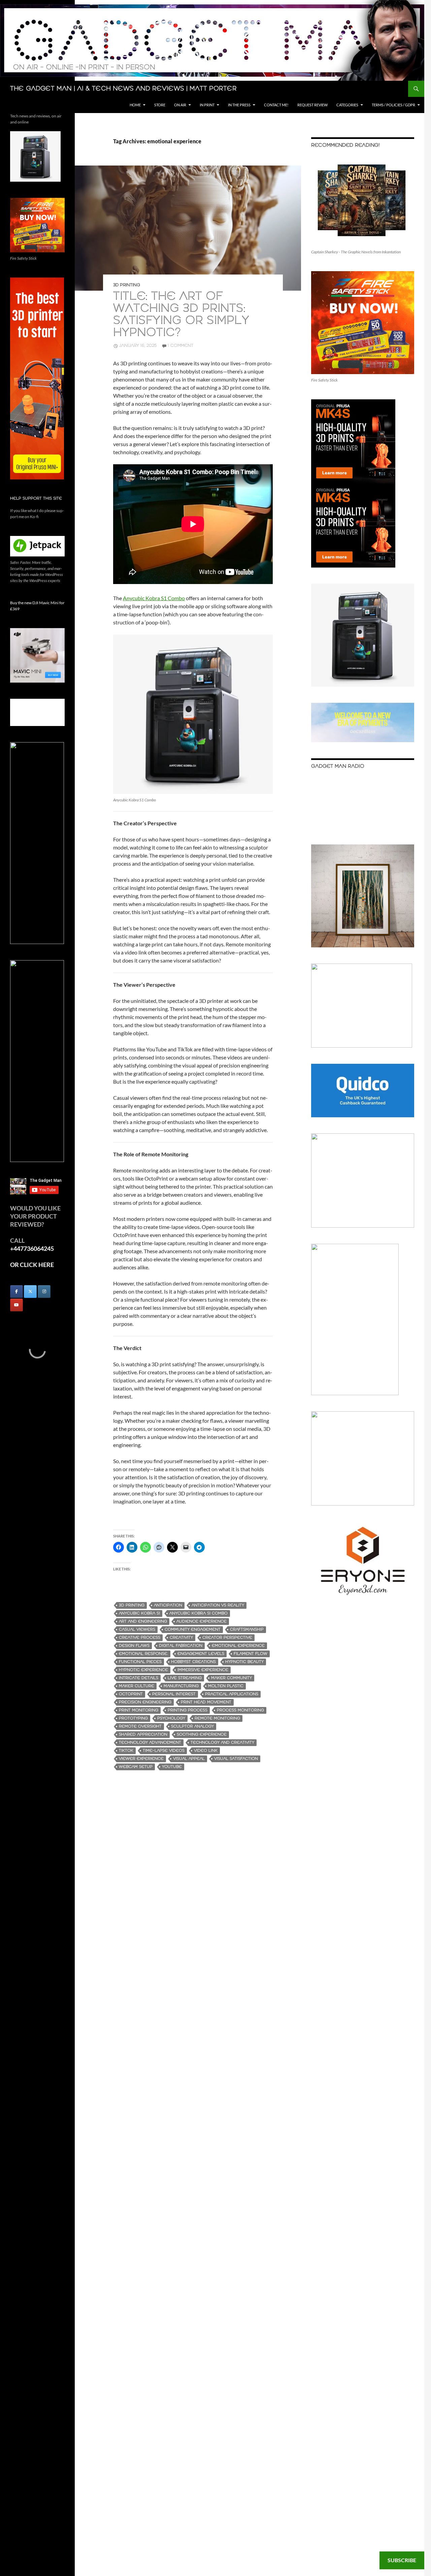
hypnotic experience (143, 1670)
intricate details (139, 1678)
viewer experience (141, 1759)
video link (206, 1751)
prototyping (133, 1718)
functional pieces (140, 1662)
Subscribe (402, 2560)
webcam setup (136, 1767)
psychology (171, 1718)
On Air (180, 105)
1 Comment (180, 346)
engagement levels (201, 1654)
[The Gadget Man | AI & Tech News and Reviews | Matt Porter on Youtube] (16, 1305)
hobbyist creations (193, 1662)
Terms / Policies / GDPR (393, 105)
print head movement (206, 1702)
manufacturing (181, 1686)
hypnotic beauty (244, 1662)
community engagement (193, 1629)
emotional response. (143, 1654)
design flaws (134, 1646)
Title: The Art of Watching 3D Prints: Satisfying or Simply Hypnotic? (181, 315)
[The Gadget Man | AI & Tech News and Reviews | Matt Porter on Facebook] (16, 1292)
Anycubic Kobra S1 (139, 1613)
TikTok (126, 1751)
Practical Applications (232, 1694)
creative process (140, 1638)
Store (160, 105)
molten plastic (226, 1686)
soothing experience (202, 1734)
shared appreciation (143, 1734)
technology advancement (150, 1743)
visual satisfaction (236, 1759)
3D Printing (127, 285)
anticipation (168, 1605)
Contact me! (276, 105)
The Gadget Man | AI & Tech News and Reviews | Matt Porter (123, 89)
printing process (188, 1710)
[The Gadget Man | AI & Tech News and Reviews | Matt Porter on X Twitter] (30, 1292)
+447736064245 (32, 1248)
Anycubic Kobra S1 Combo (154, 598)
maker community (231, 1678)
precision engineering (145, 1702)
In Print (207, 105)
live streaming (185, 1678)
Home (135, 105)
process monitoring (240, 1710)
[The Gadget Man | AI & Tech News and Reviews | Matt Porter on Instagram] (44, 1292)
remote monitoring (217, 1718)
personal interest (174, 1694)
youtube (172, 1767)
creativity (181, 1638)
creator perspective (227, 1638)
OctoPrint (131, 1694)
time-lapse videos (164, 1751)
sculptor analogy (192, 1726)
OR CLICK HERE (32, 1265)
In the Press (239, 105)
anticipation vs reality (218, 1605)
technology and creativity (222, 1743)
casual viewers (137, 1629)
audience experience (202, 1621)
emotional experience (238, 1646)
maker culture (137, 1686)
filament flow (251, 1654)
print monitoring (139, 1710)
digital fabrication (181, 1646)
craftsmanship (247, 1629)
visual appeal (189, 1759)
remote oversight (140, 1726)
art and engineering (143, 1621)
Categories (347, 105)
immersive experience (203, 1670)
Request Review (312, 105)
